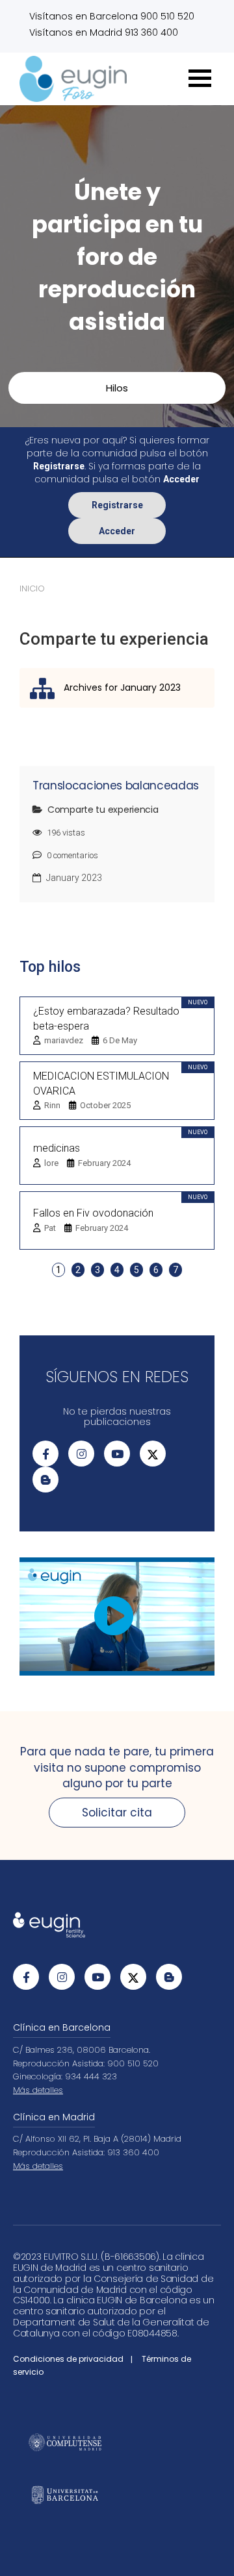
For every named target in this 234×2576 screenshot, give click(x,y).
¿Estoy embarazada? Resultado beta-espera (106, 1019)
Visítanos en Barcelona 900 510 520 (112, 16)
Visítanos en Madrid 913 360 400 (104, 32)
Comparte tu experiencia (103, 810)
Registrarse (117, 505)
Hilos (117, 388)
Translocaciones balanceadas (116, 786)
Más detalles (38, 2090)
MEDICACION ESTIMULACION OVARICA (101, 1084)
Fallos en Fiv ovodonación (93, 1213)
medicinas (57, 1148)
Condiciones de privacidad (68, 2359)
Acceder (117, 531)
